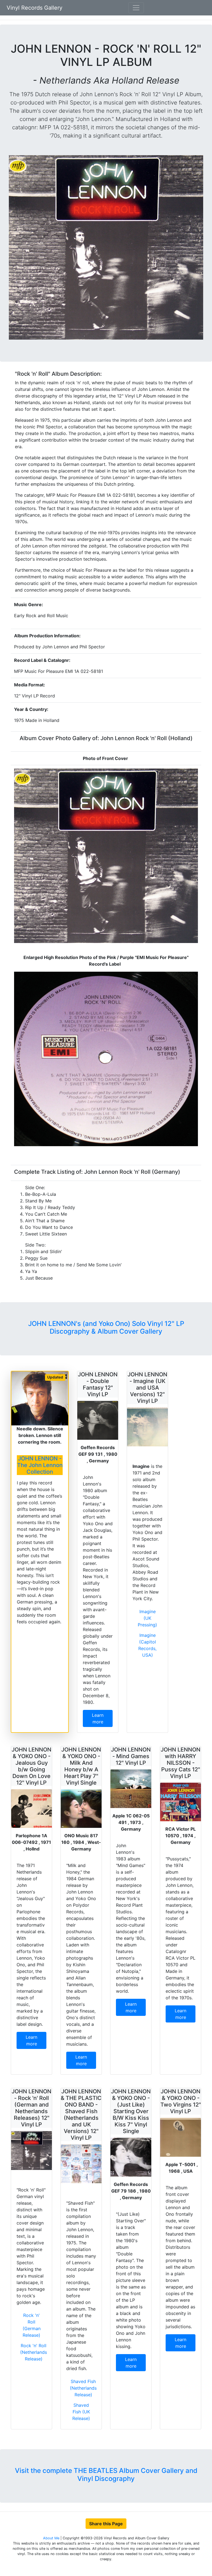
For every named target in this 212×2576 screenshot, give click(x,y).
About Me (52, 2538)
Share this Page (106, 2524)
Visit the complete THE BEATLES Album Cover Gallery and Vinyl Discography (106, 2475)
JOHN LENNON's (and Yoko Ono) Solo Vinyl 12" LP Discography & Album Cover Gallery (106, 1328)
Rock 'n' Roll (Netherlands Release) (34, 2352)
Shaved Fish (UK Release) (81, 2412)
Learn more (98, 1718)
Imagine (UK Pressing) (147, 1618)
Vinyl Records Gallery (35, 8)
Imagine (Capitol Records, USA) (147, 1645)
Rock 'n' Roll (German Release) (32, 2325)
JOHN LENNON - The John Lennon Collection (40, 1465)
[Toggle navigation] (136, 8)
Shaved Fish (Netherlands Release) (83, 2388)
